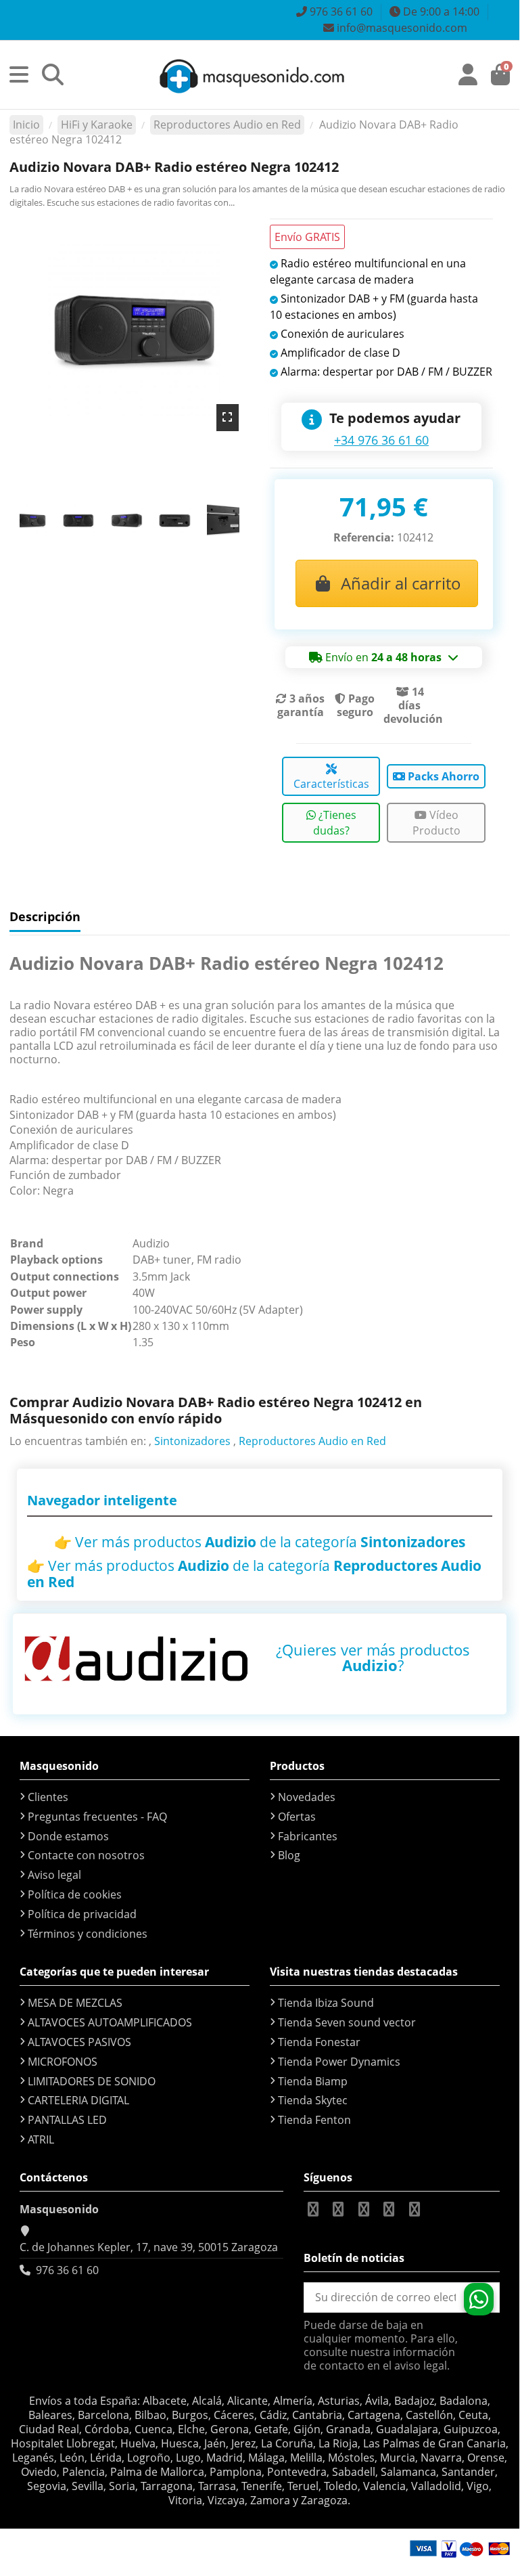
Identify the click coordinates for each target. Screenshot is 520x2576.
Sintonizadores (192, 1441)
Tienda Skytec (313, 2100)
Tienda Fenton (314, 2120)
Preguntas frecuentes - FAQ (97, 1817)
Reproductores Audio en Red (312, 1441)
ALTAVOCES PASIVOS (79, 2042)
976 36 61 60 (67, 2270)
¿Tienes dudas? (335, 822)
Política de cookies (75, 1894)
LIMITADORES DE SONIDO (92, 2081)
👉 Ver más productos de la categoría (260, 1542)
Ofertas (297, 1817)
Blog (289, 1855)
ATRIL (41, 2139)
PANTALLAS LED (67, 2120)
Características (331, 784)
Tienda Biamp (313, 2081)
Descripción (45, 917)
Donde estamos (68, 1836)
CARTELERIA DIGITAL (78, 2100)
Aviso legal (54, 1875)
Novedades (307, 1797)
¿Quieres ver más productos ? (373, 1657)
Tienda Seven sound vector (347, 2022)
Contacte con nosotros (86, 1855)
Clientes (48, 1797)
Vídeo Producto (436, 822)
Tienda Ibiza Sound (326, 2003)
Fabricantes (308, 1836)
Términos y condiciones (88, 1934)
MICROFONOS (63, 2062)
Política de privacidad (82, 1914)
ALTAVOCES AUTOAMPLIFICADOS (110, 2022)
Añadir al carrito (401, 583)
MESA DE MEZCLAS (75, 2003)
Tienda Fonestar (319, 2042)
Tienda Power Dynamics (339, 2062)
